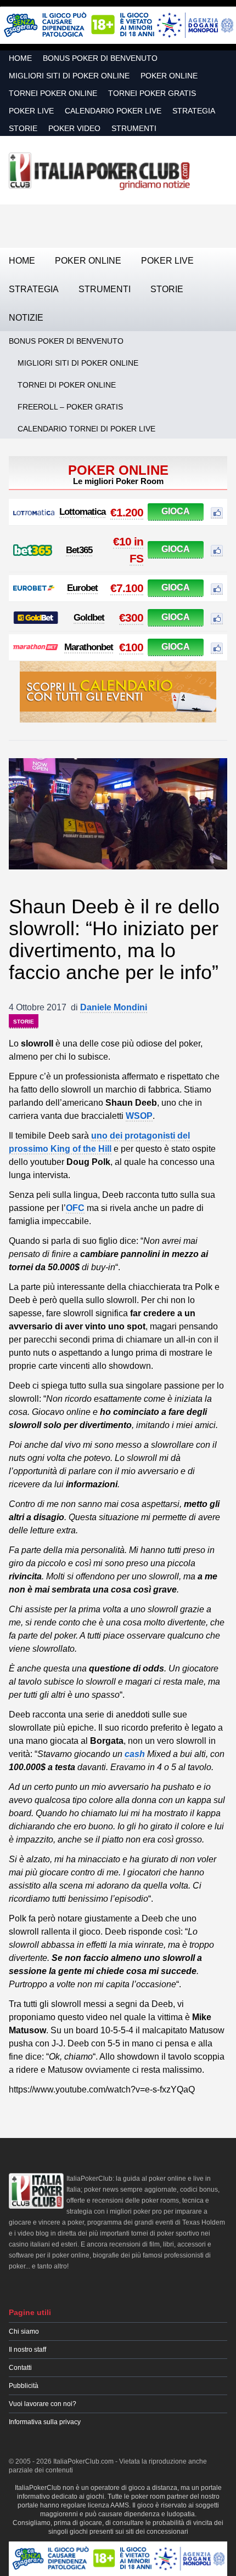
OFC (75, 1208)
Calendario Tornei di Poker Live (86, 429)
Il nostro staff (27, 2350)
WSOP (139, 1116)
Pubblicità (24, 2386)
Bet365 (79, 550)
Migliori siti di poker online (69, 76)
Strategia (194, 111)
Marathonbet (89, 647)
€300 (131, 618)
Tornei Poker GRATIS (152, 93)
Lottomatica (82, 512)
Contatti (20, 2368)
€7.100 (127, 588)
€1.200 (127, 512)
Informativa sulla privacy (45, 2422)
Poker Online (169, 76)
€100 (131, 647)
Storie (23, 128)
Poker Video (74, 128)
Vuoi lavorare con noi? (43, 2404)
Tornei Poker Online (53, 93)
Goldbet (89, 618)
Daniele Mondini (114, 1007)
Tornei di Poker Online (67, 385)
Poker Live (31, 111)
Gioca (176, 511)
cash (135, 1754)
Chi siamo (24, 2332)
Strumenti (134, 128)
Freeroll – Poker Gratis (70, 407)
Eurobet (82, 588)
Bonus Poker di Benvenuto (100, 58)
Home (20, 58)
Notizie (26, 318)
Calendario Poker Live (113, 111)
